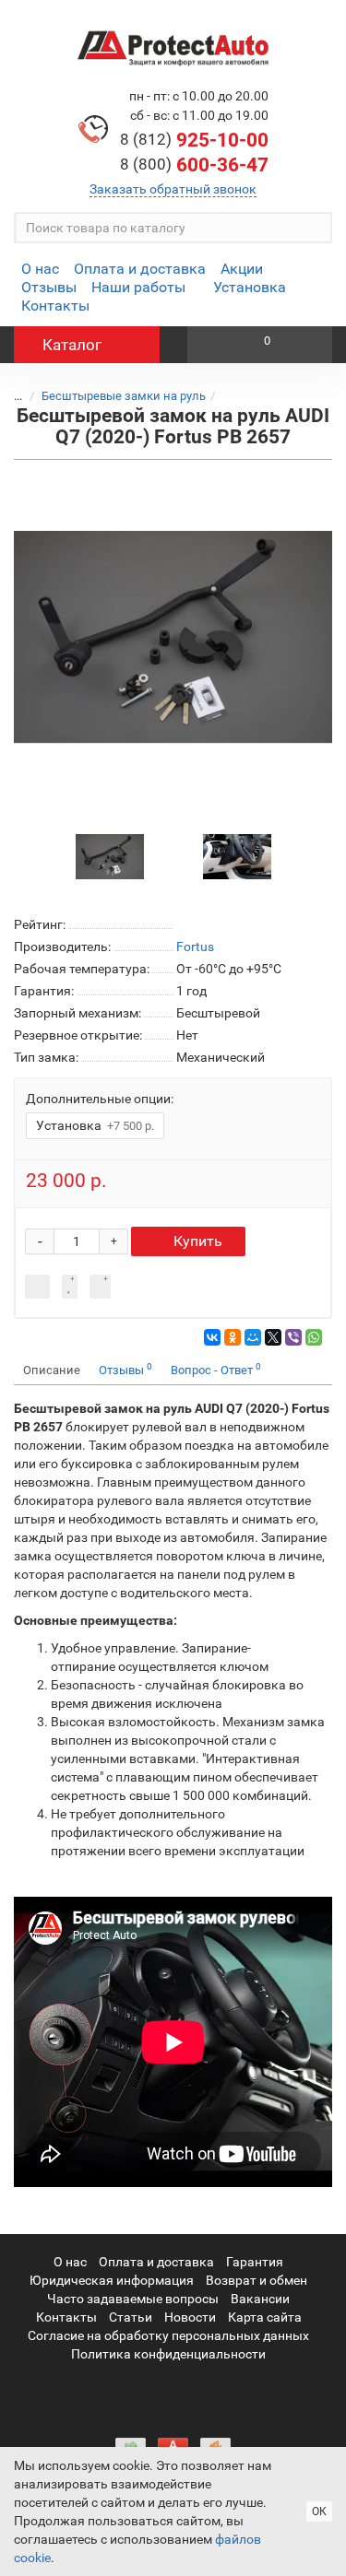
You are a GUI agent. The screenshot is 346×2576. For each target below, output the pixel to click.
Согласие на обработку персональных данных (168, 2335)
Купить (198, 1241)
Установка (250, 287)
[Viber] (293, 1337)
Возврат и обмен (257, 2280)
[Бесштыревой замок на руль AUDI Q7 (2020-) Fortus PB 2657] (173, 637)
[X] (273, 1337)
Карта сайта (265, 2317)
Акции (242, 269)
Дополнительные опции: (100, 1099)
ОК (319, 2511)
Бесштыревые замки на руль (124, 396)
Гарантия (255, 2262)
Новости (190, 2317)
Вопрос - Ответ (216, 1369)
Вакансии (260, 2299)
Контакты (55, 306)
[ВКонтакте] (212, 1337)
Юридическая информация (112, 2280)
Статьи (131, 2317)
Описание (52, 1370)
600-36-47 (194, 165)
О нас (40, 269)
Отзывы (49, 287)
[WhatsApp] (314, 1337)
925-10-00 (194, 140)
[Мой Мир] (253, 1337)
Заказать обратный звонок (173, 189)
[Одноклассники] (233, 1337)
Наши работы (138, 287)
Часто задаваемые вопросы (133, 2299)
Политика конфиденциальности (168, 2354)
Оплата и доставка (140, 269)
